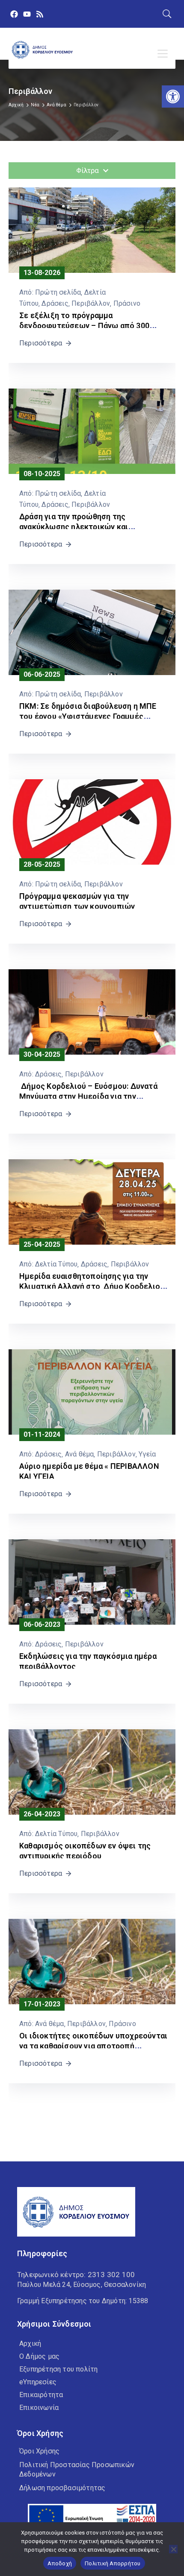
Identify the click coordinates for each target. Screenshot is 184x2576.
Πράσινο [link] (127, 303)
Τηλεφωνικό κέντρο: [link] (76, 2275)
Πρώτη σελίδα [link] (58, 292)
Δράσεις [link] (55, 303)
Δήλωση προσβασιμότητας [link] (62, 2488)
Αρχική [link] (16, 105)
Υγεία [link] (147, 1454)
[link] (173, 96)
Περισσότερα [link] (41, 343)
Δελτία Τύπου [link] (56, 1264)
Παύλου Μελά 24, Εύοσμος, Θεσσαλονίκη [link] (82, 2285)
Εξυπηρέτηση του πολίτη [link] (58, 2369)
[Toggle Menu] (164, 54)
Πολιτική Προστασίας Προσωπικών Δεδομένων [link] (77, 2469)
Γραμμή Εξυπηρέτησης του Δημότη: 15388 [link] (83, 2301)
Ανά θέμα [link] (56, 105)
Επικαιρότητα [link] (41, 2395)
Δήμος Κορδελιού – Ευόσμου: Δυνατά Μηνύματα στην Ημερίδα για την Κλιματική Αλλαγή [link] (88, 1096)
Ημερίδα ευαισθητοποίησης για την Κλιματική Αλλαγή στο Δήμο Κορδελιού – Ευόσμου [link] (92, 1286)
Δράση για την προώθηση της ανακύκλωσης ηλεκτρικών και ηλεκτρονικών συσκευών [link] (74, 527)
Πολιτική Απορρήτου (113, 2563)
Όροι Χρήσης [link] (39, 2451)
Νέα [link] (35, 105)
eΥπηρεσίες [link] (38, 2382)
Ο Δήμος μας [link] (39, 2356)
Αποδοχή (60, 2563)
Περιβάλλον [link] (91, 303)
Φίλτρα (88, 170)
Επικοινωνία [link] (39, 2408)
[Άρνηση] (173, 2549)
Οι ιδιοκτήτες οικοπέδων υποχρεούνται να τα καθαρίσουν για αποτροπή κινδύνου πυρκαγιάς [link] (93, 2046)
